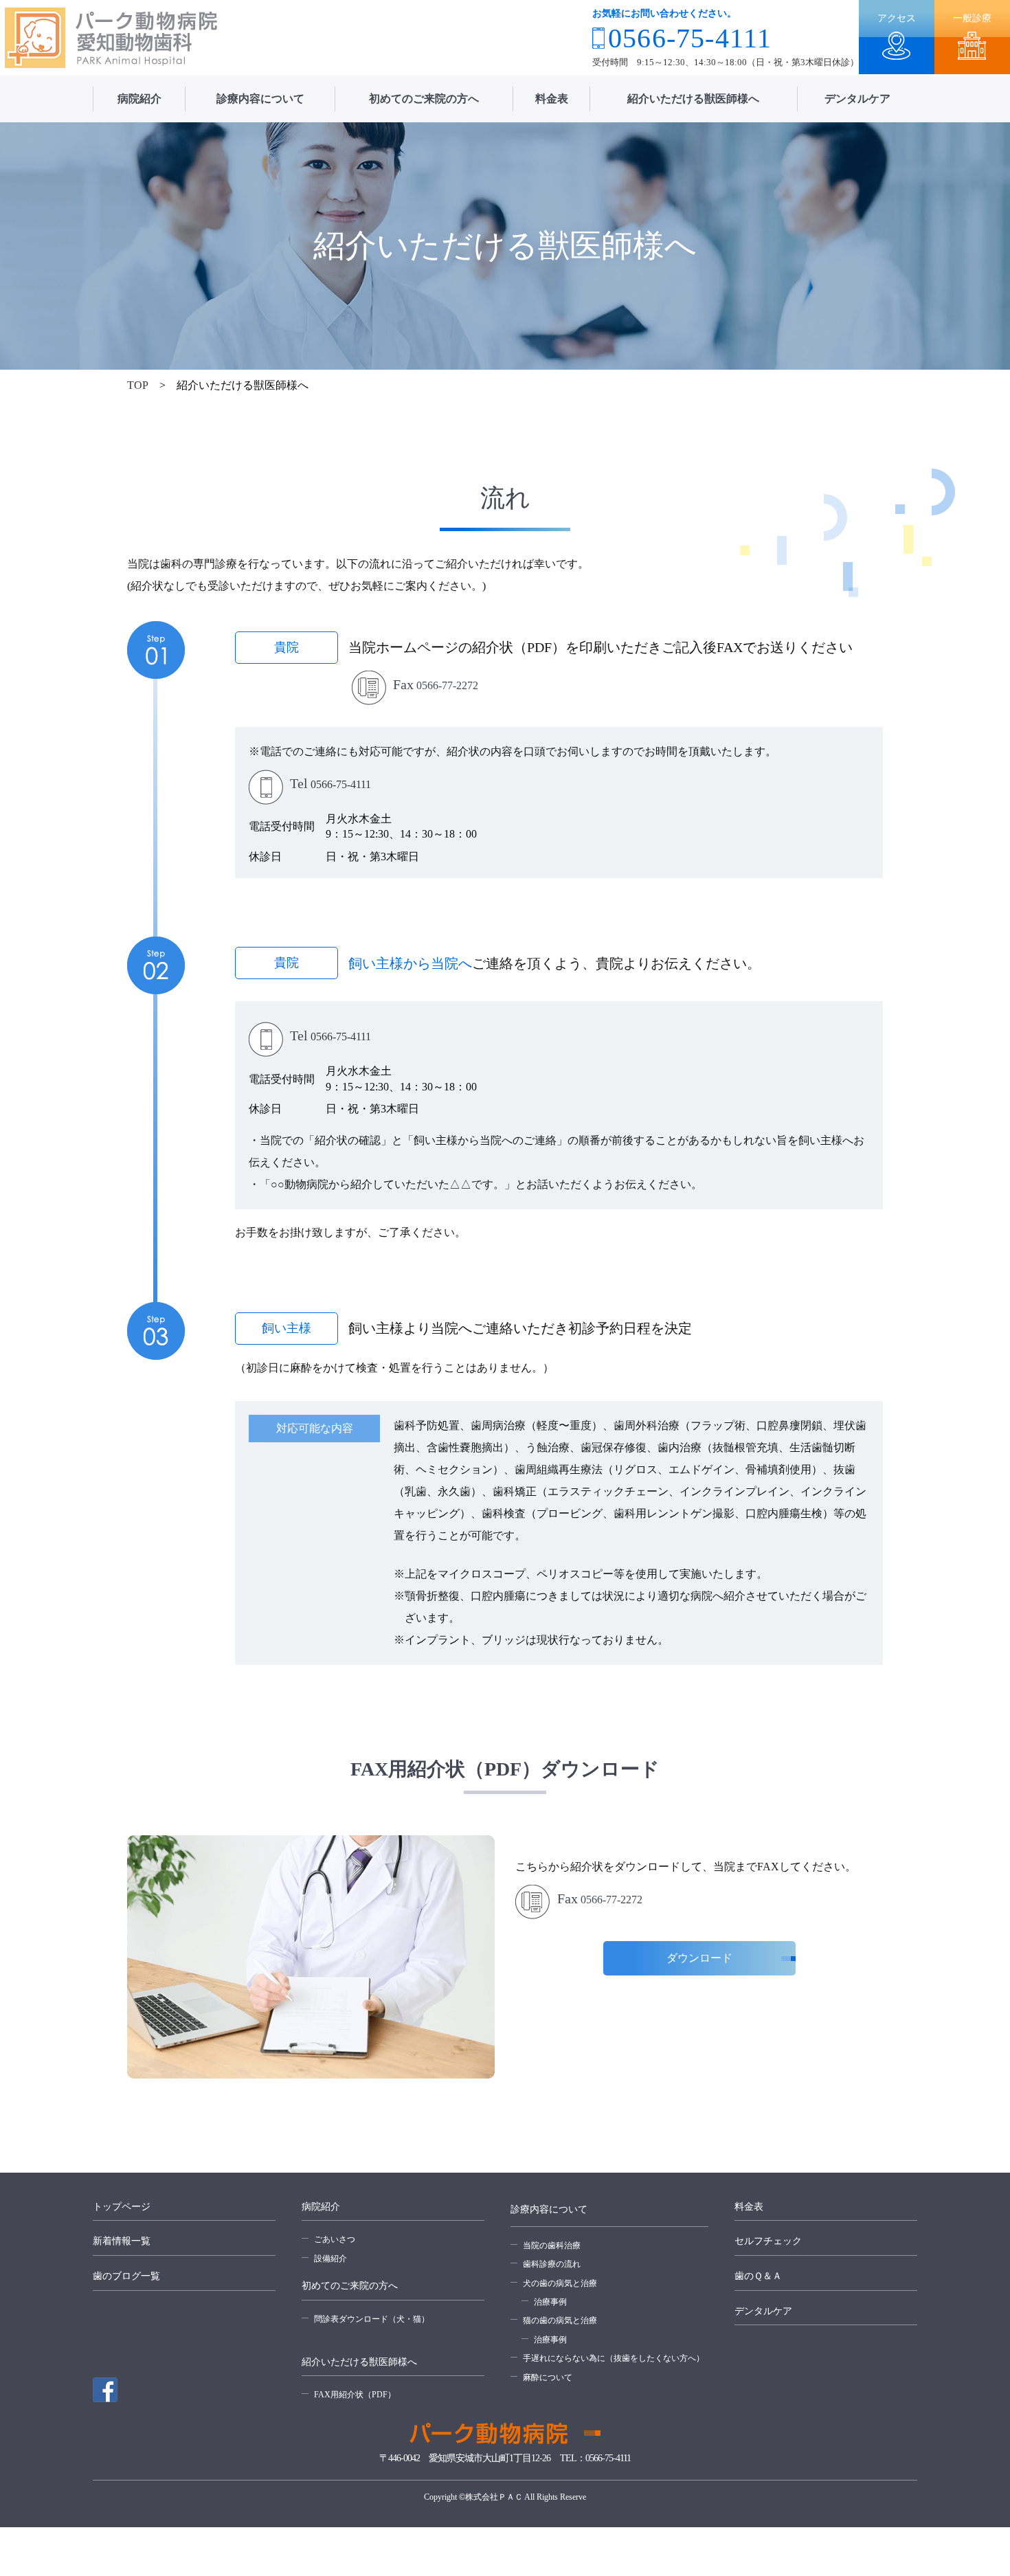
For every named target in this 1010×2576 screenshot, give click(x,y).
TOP (138, 385)
